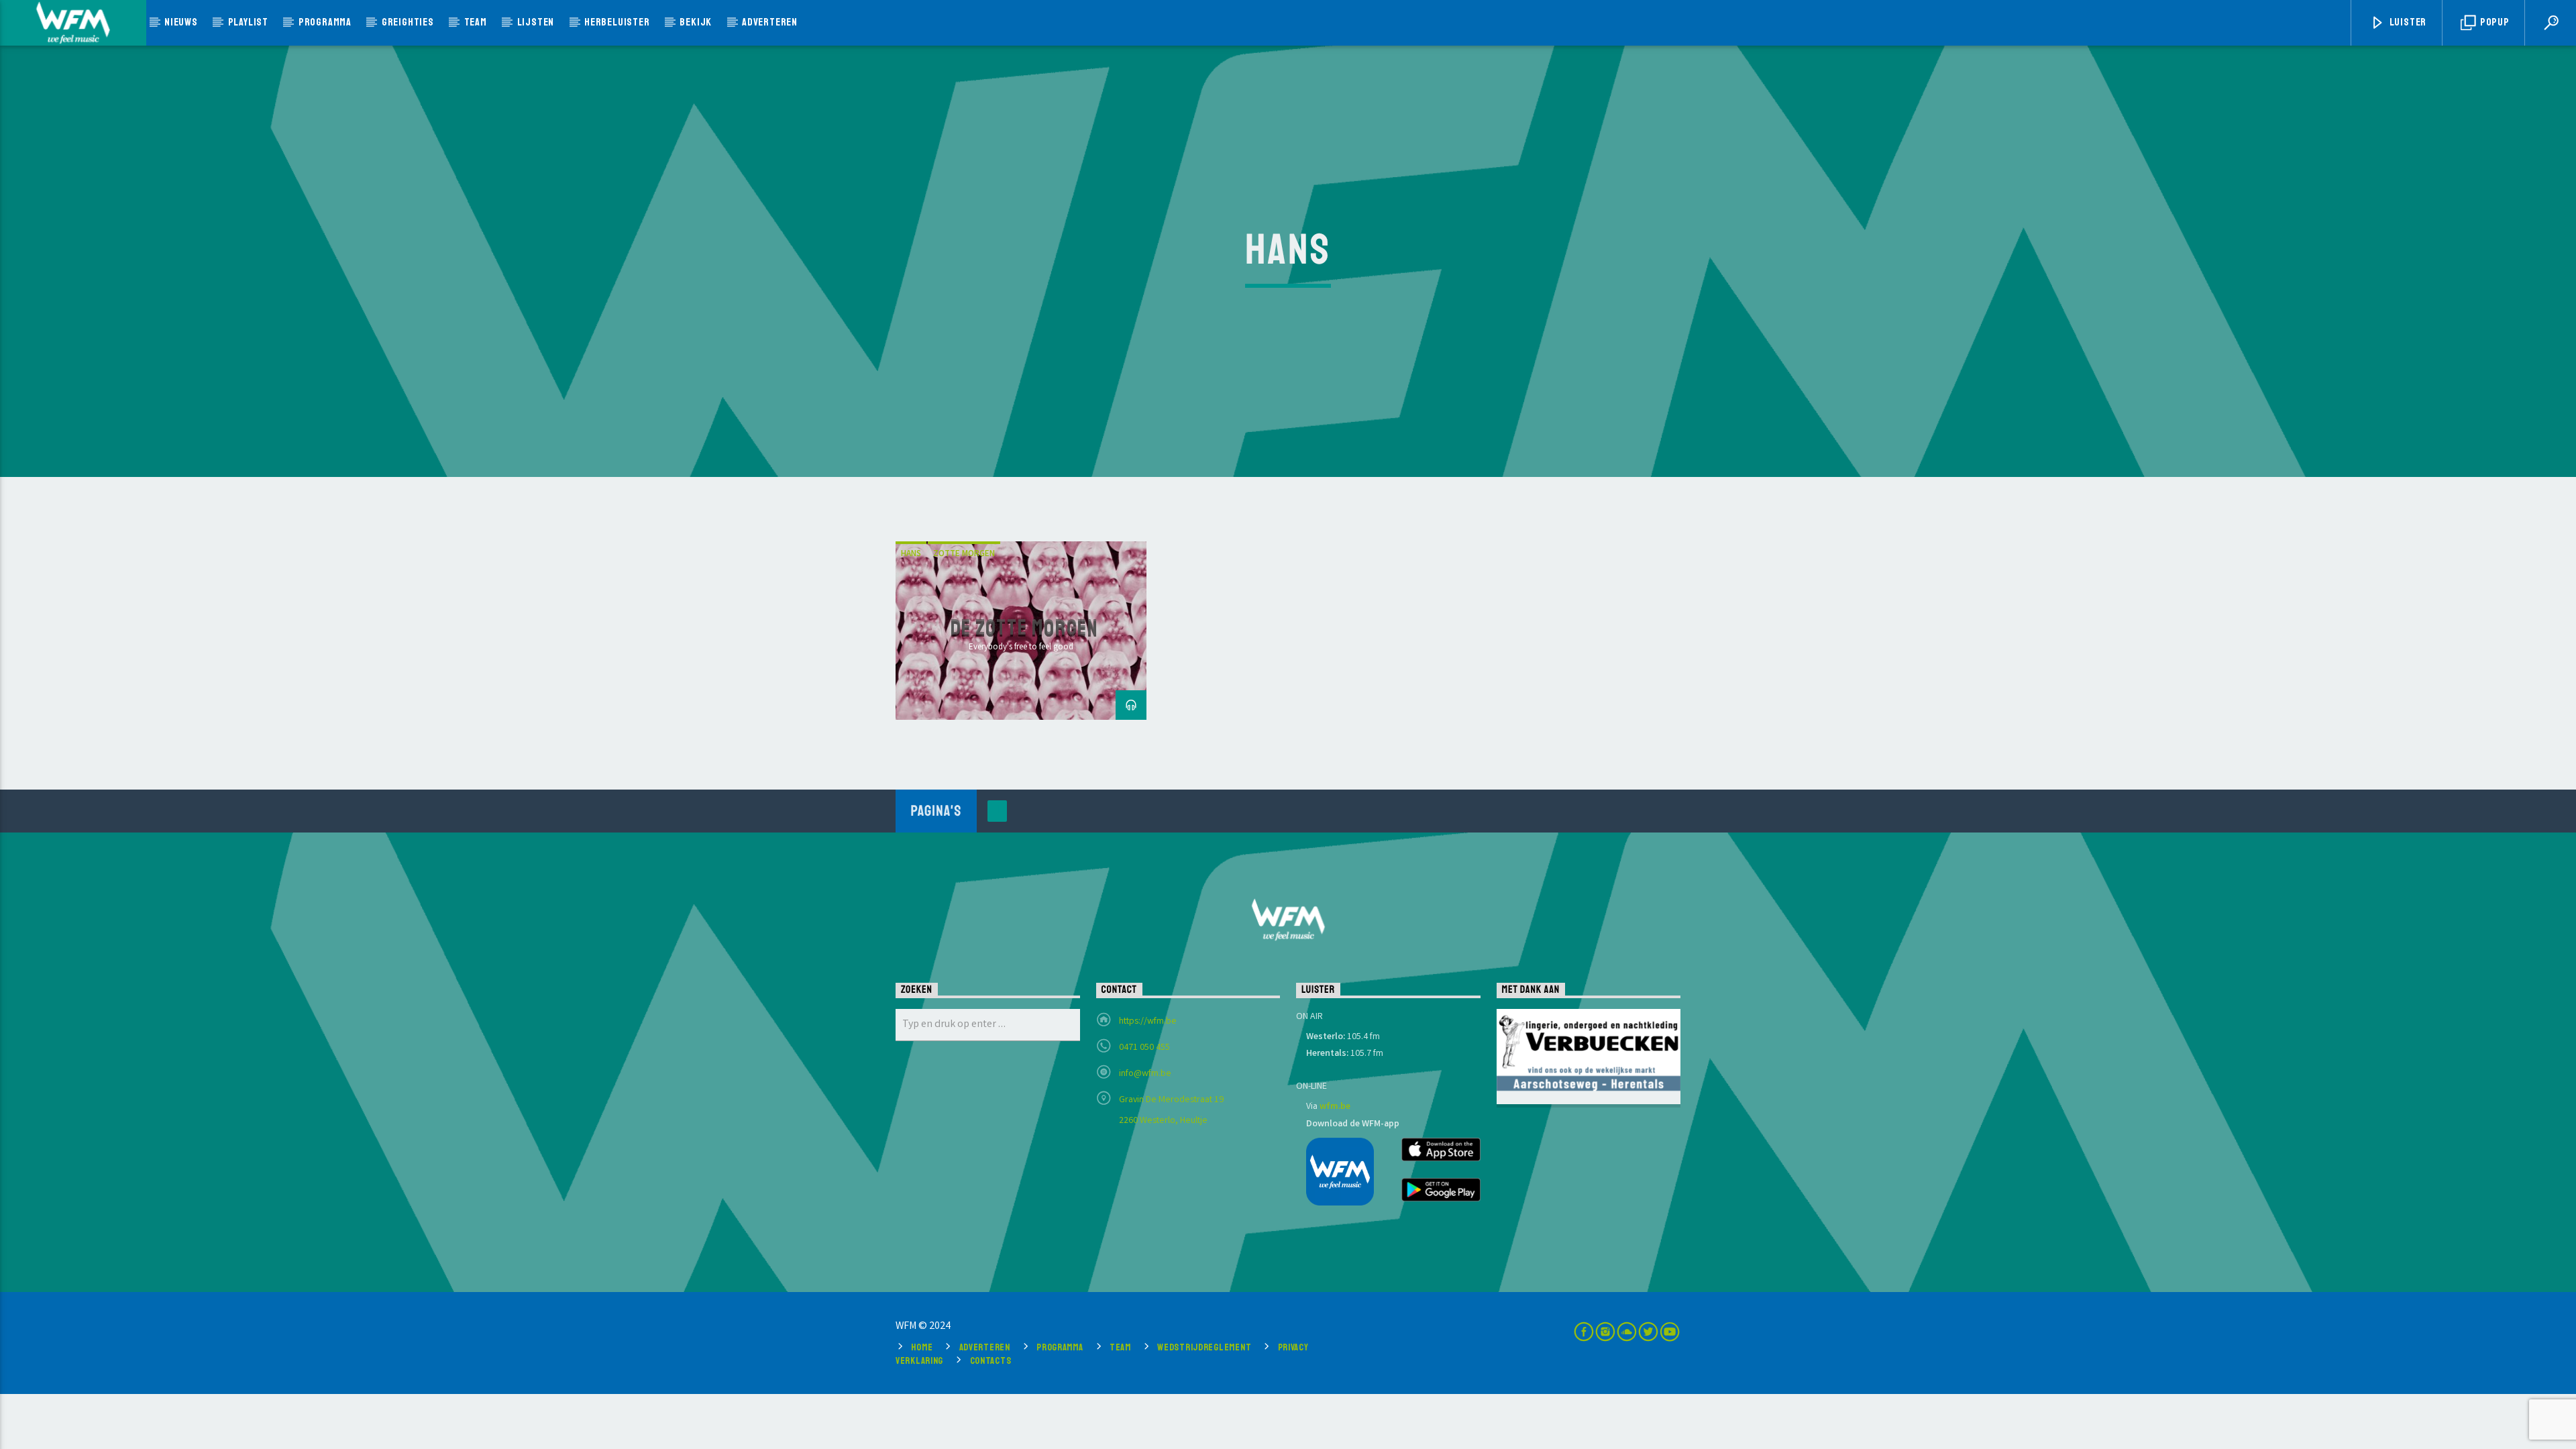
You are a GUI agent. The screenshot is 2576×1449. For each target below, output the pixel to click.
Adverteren (770, 22)
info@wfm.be (1145, 1074)
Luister (2407, 22)
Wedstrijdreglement (1204, 1347)
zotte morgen (964, 554)
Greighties (408, 22)
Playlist (248, 22)
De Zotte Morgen (1025, 628)
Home (922, 1347)
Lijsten (536, 22)
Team (476, 22)
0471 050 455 (1144, 1048)
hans (911, 554)
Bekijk (696, 22)
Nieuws (181, 22)
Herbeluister (617, 22)
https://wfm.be (1148, 1022)
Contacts (991, 1360)
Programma (325, 22)
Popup (2494, 22)
